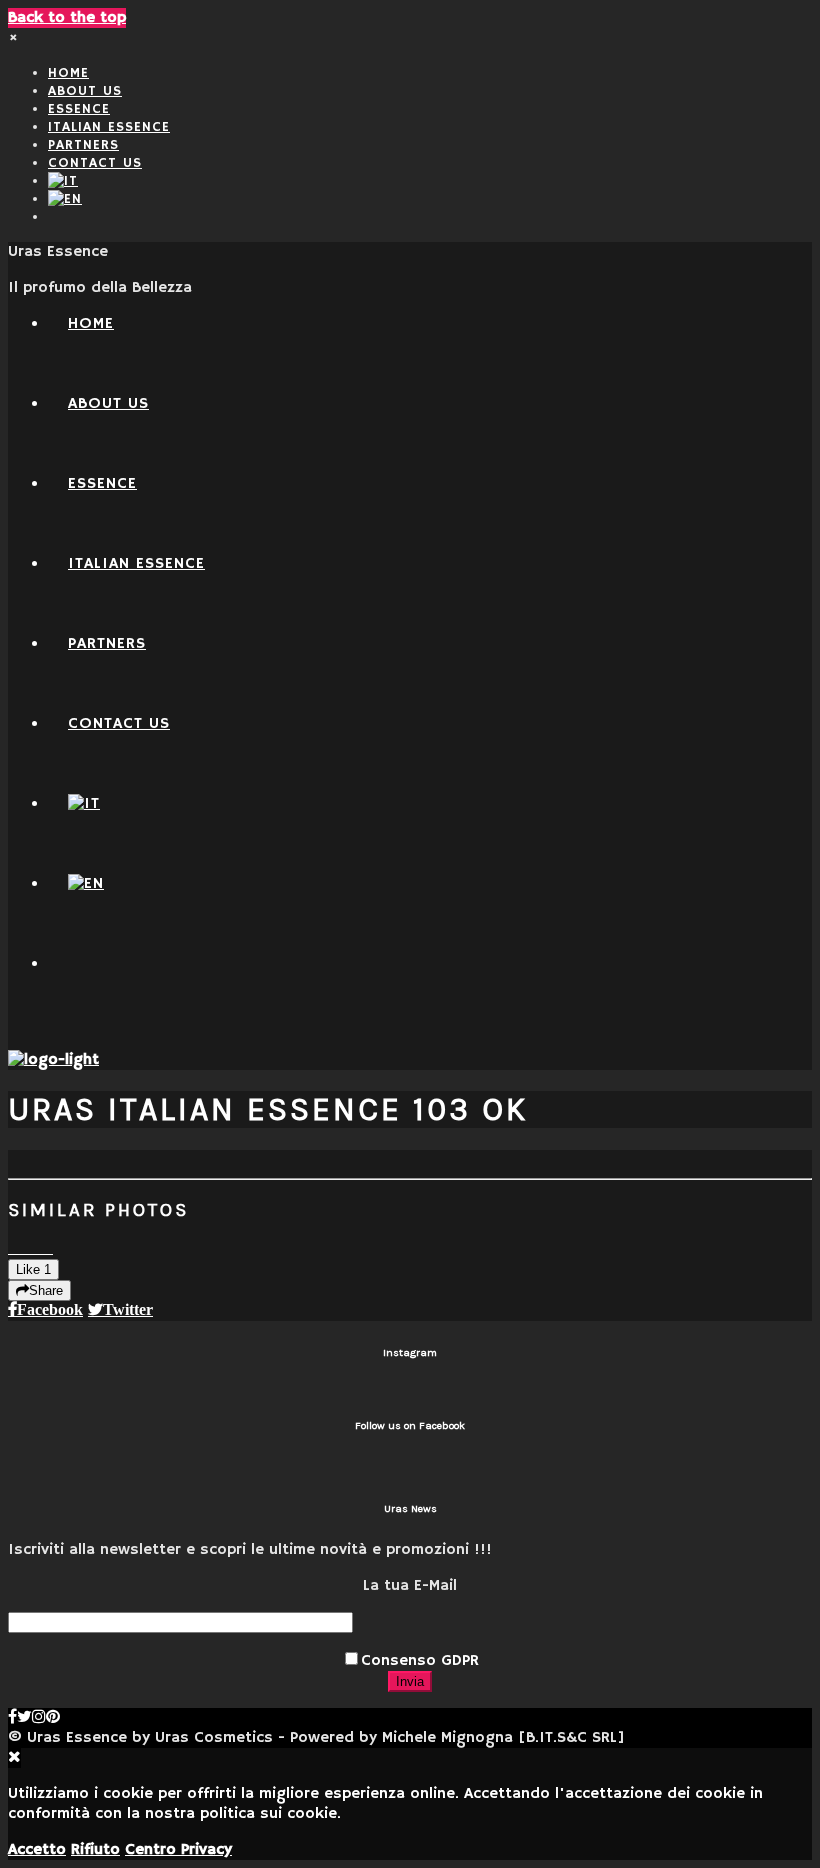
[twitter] (24, 1718)
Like (33, 1269)
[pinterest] (53, 1718)
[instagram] (39, 1718)
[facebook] (12, 1718)
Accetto (37, 1850)
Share (46, 1290)
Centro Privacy (178, 1850)
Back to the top (67, 18)
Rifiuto (95, 1850)
